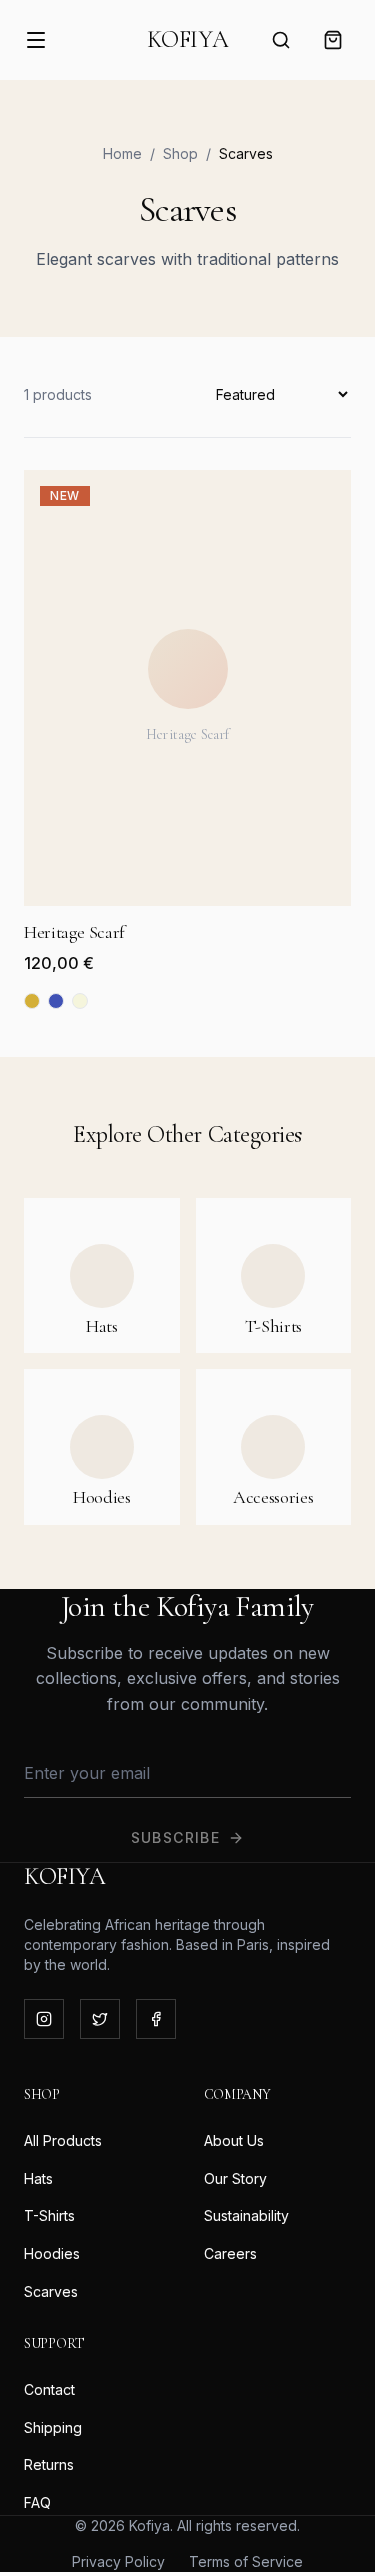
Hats (38, 2178)
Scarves (51, 2291)
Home (122, 153)
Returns (49, 2464)
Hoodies (52, 2253)
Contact (49, 2389)
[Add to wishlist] (315, 506)
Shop (180, 153)
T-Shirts (49, 2215)
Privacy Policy (118, 2561)
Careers (230, 2253)
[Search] (281, 40)
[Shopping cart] (333, 40)
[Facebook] (156, 2019)
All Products (63, 2140)
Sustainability (246, 2215)
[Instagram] (44, 2019)
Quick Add (199, 887)
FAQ (37, 2502)
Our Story (235, 2178)
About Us (234, 2140)
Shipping (53, 2427)
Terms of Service (246, 2561)
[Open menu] (36, 40)
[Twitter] (100, 2019)
